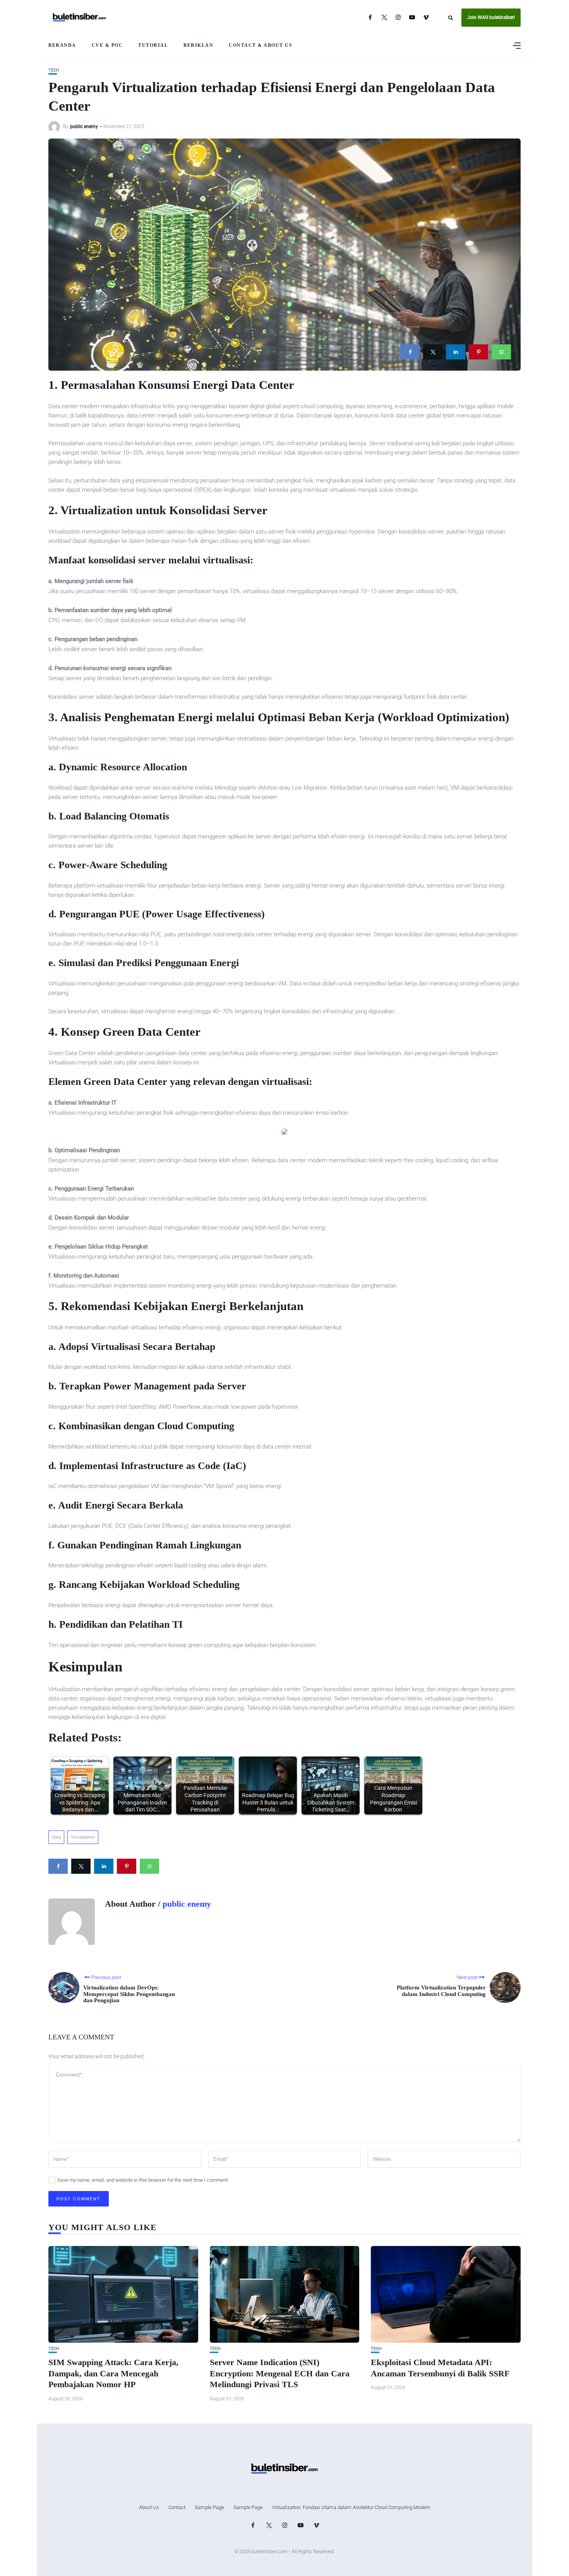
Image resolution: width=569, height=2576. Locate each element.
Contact (177, 2507)
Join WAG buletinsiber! (491, 17)
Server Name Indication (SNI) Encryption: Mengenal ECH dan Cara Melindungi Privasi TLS (280, 2373)
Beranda (62, 45)
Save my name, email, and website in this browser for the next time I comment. (143, 2180)
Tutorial (153, 45)
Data (56, 1837)
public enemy (84, 127)
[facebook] (410, 352)
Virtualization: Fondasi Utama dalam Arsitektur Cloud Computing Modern (351, 2507)
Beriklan (198, 45)
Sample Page (209, 2507)
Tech (54, 70)
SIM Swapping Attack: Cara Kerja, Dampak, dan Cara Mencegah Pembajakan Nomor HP (113, 2373)
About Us (149, 2507)
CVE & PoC (107, 45)
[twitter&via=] (433, 352)
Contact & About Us (261, 45)
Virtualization (83, 1837)
